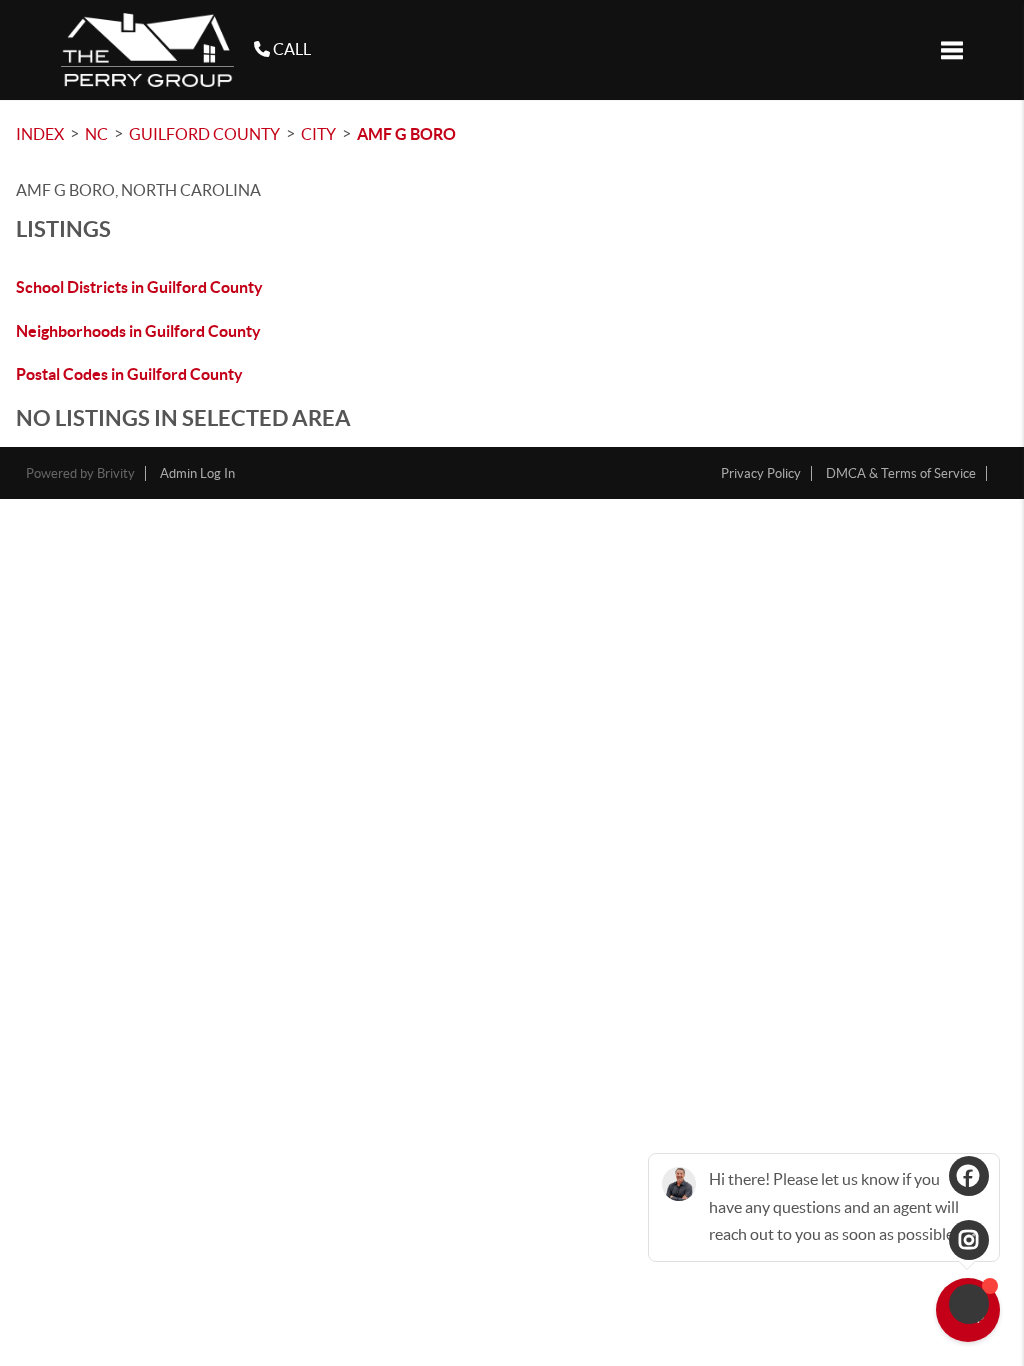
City (318, 134)
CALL (290, 49)
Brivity (116, 473)
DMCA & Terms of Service (901, 473)
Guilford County (204, 134)
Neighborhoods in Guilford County (138, 331)
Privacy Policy (761, 473)
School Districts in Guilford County (139, 287)
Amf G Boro (406, 134)
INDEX (40, 134)
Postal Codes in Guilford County (129, 374)
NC (96, 134)
